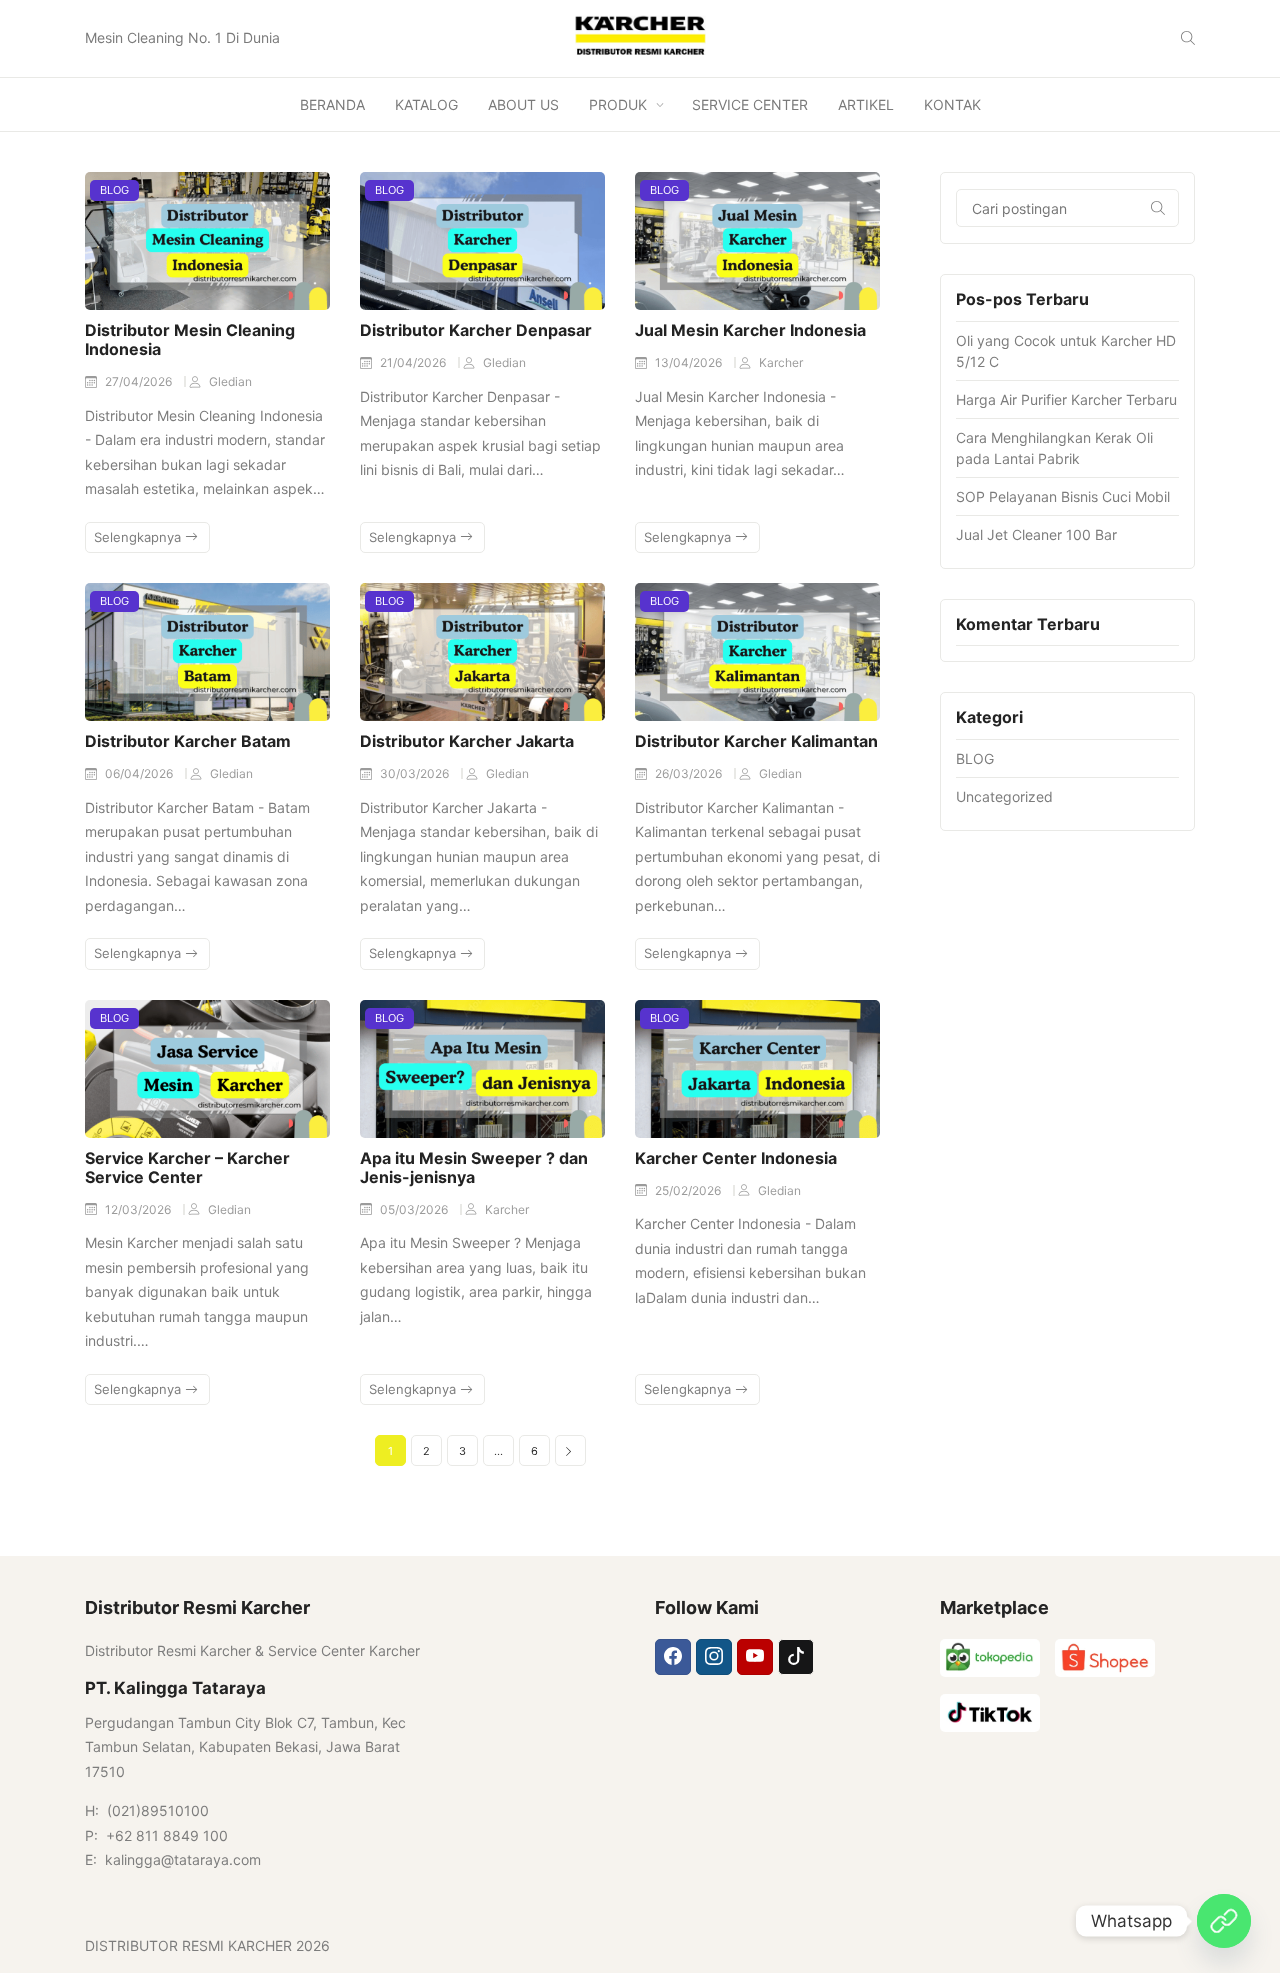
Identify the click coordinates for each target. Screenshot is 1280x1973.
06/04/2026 (140, 773)
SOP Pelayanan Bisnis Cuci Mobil (1063, 496)
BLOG (114, 190)
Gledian (230, 381)
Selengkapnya (139, 537)
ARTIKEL (866, 104)
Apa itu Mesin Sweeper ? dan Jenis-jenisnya (474, 1167)
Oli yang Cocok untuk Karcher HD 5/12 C (1066, 351)
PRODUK (618, 104)
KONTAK (952, 104)
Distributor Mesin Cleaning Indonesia (190, 339)
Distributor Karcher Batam (188, 741)
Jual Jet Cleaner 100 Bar (1036, 534)
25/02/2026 (689, 1190)
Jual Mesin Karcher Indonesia (750, 330)
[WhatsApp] (1224, 1921)
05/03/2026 (415, 1209)
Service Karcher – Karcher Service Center (187, 1167)
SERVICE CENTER (750, 104)
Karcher (781, 362)
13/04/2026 (690, 362)
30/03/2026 (416, 773)
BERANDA (332, 104)
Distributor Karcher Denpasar (476, 330)
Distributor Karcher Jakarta (467, 741)
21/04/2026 (414, 362)
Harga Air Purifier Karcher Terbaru (1066, 399)
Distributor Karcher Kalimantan (756, 741)
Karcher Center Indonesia (736, 1158)
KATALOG (426, 104)
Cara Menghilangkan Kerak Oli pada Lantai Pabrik (1054, 448)
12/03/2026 (139, 1209)
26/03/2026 (690, 773)
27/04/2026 (140, 381)
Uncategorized (1004, 796)
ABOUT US (523, 104)
